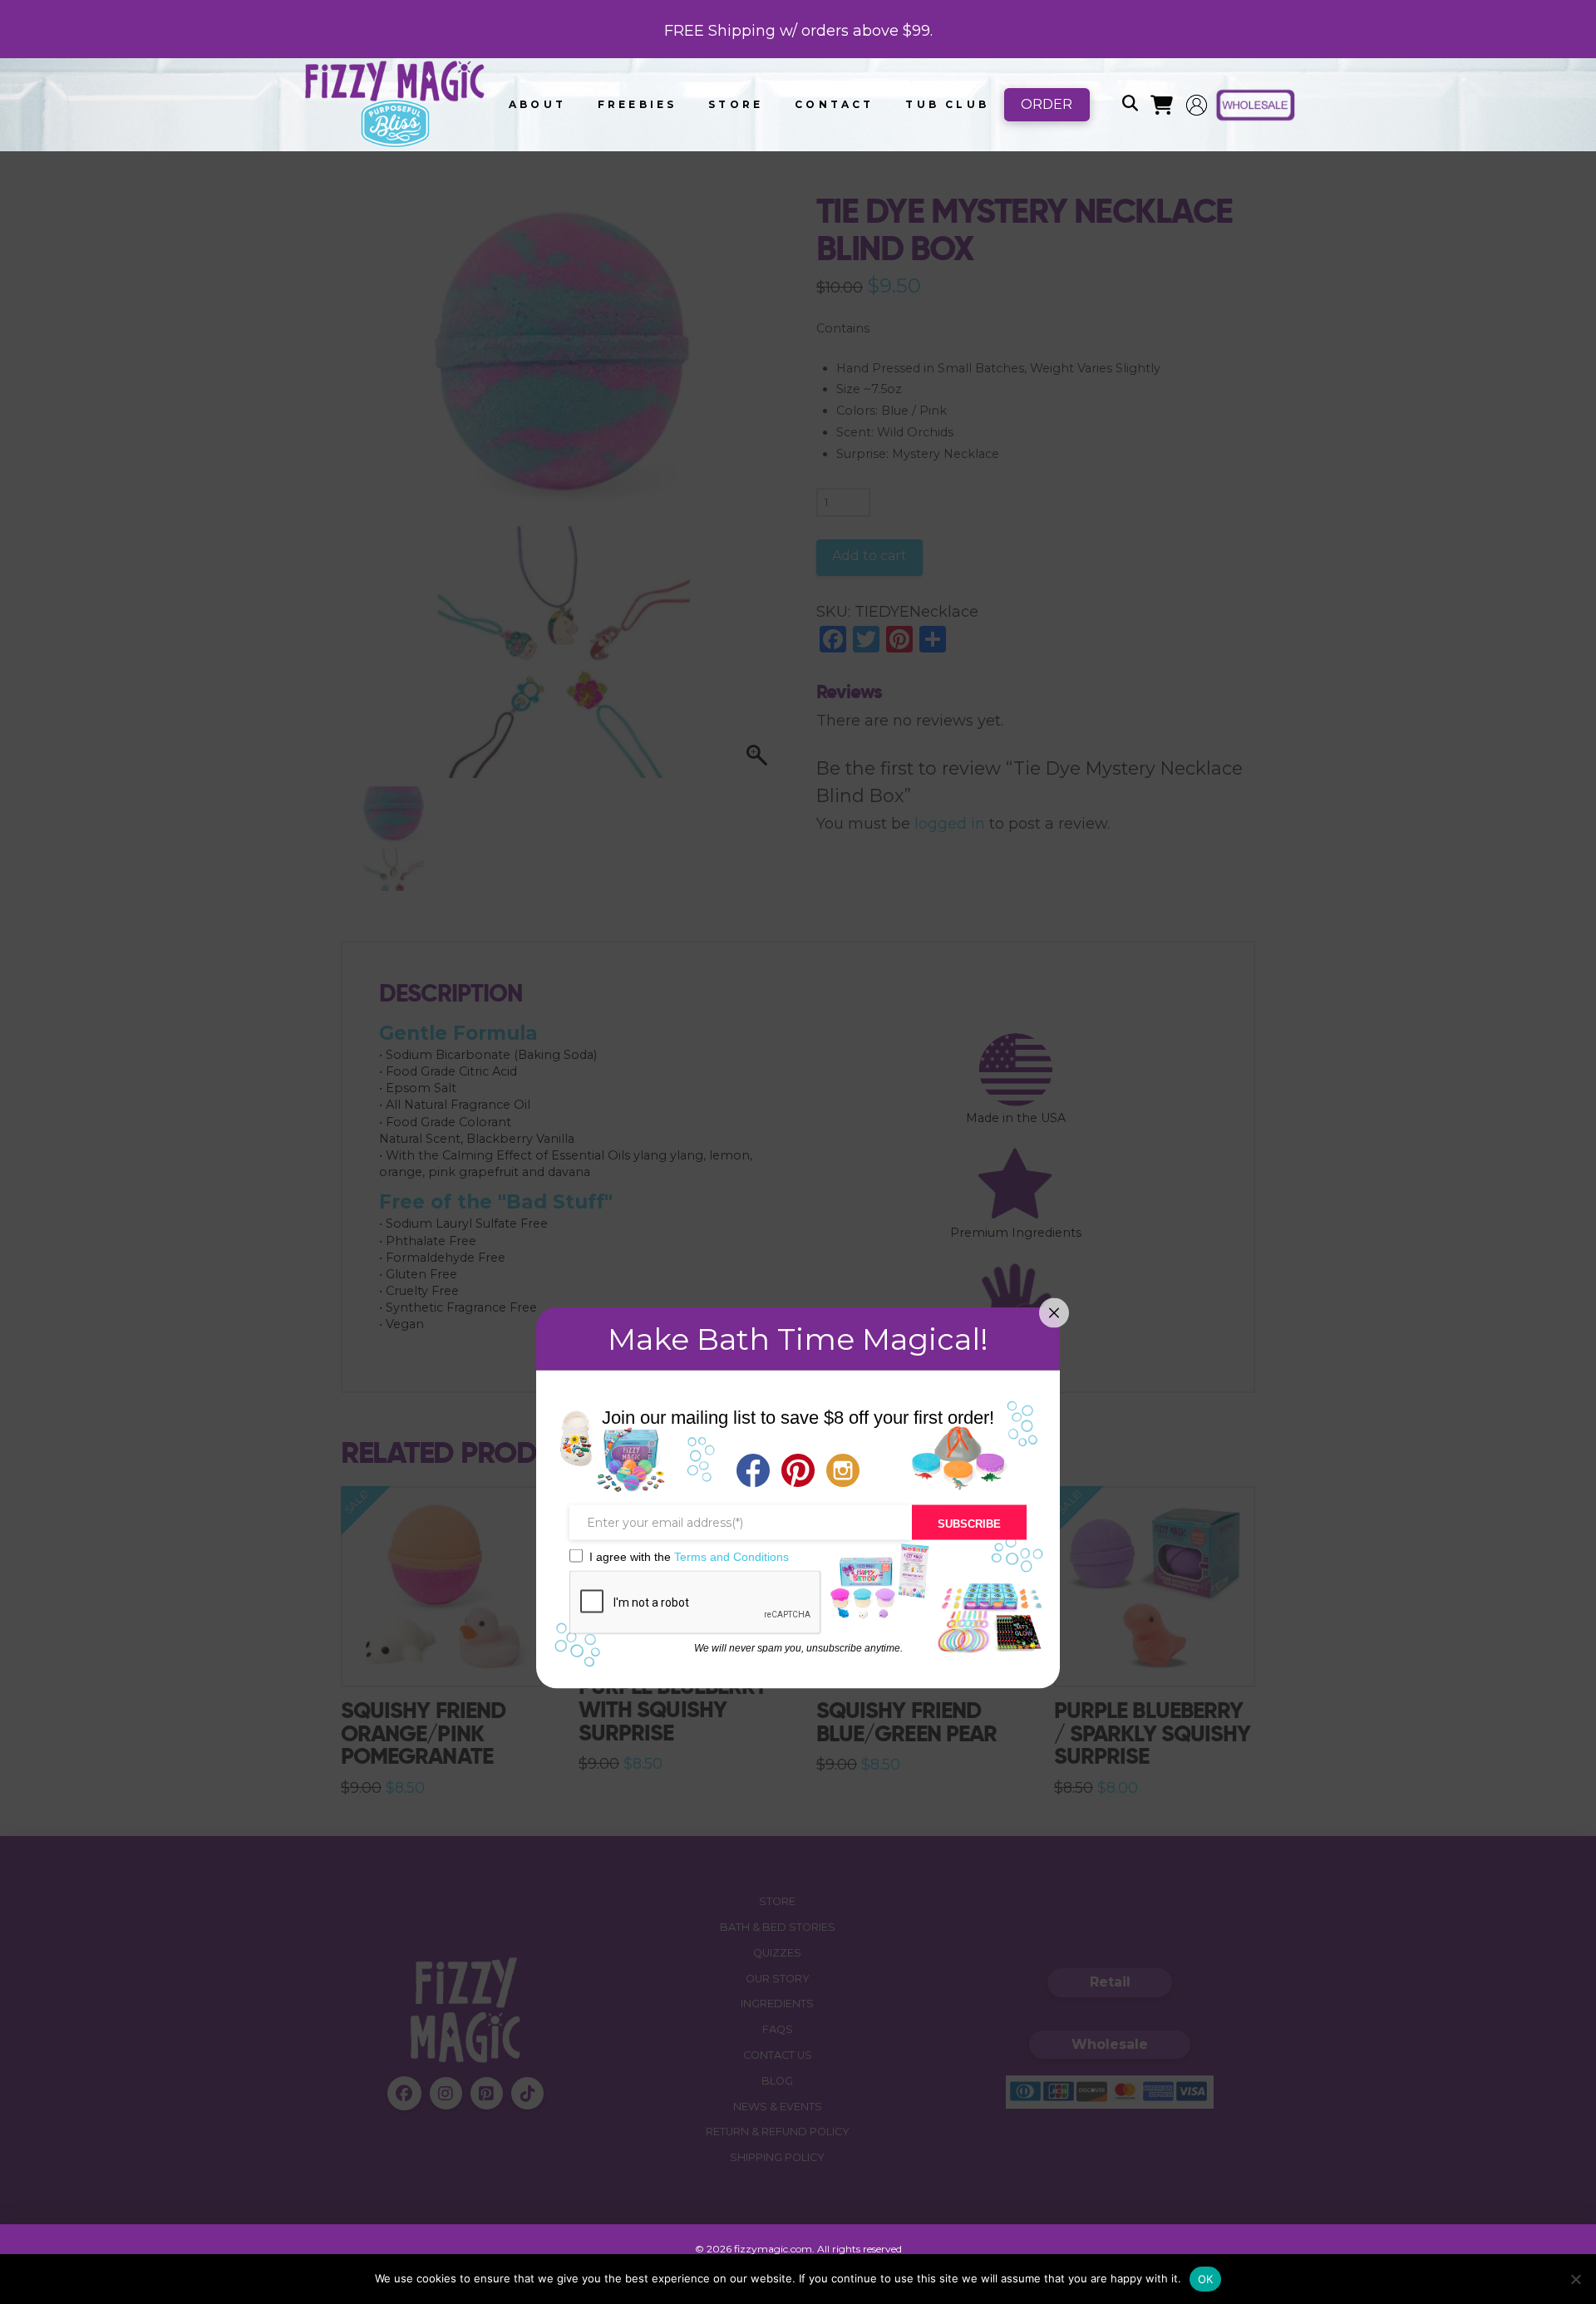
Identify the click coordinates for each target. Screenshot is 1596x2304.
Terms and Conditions (731, 1556)
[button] (1130, 105)
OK (1206, 2279)
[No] (1575, 2279)
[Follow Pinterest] (798, 1472)
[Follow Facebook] (753, 1472)
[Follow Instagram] (843, 1472)
